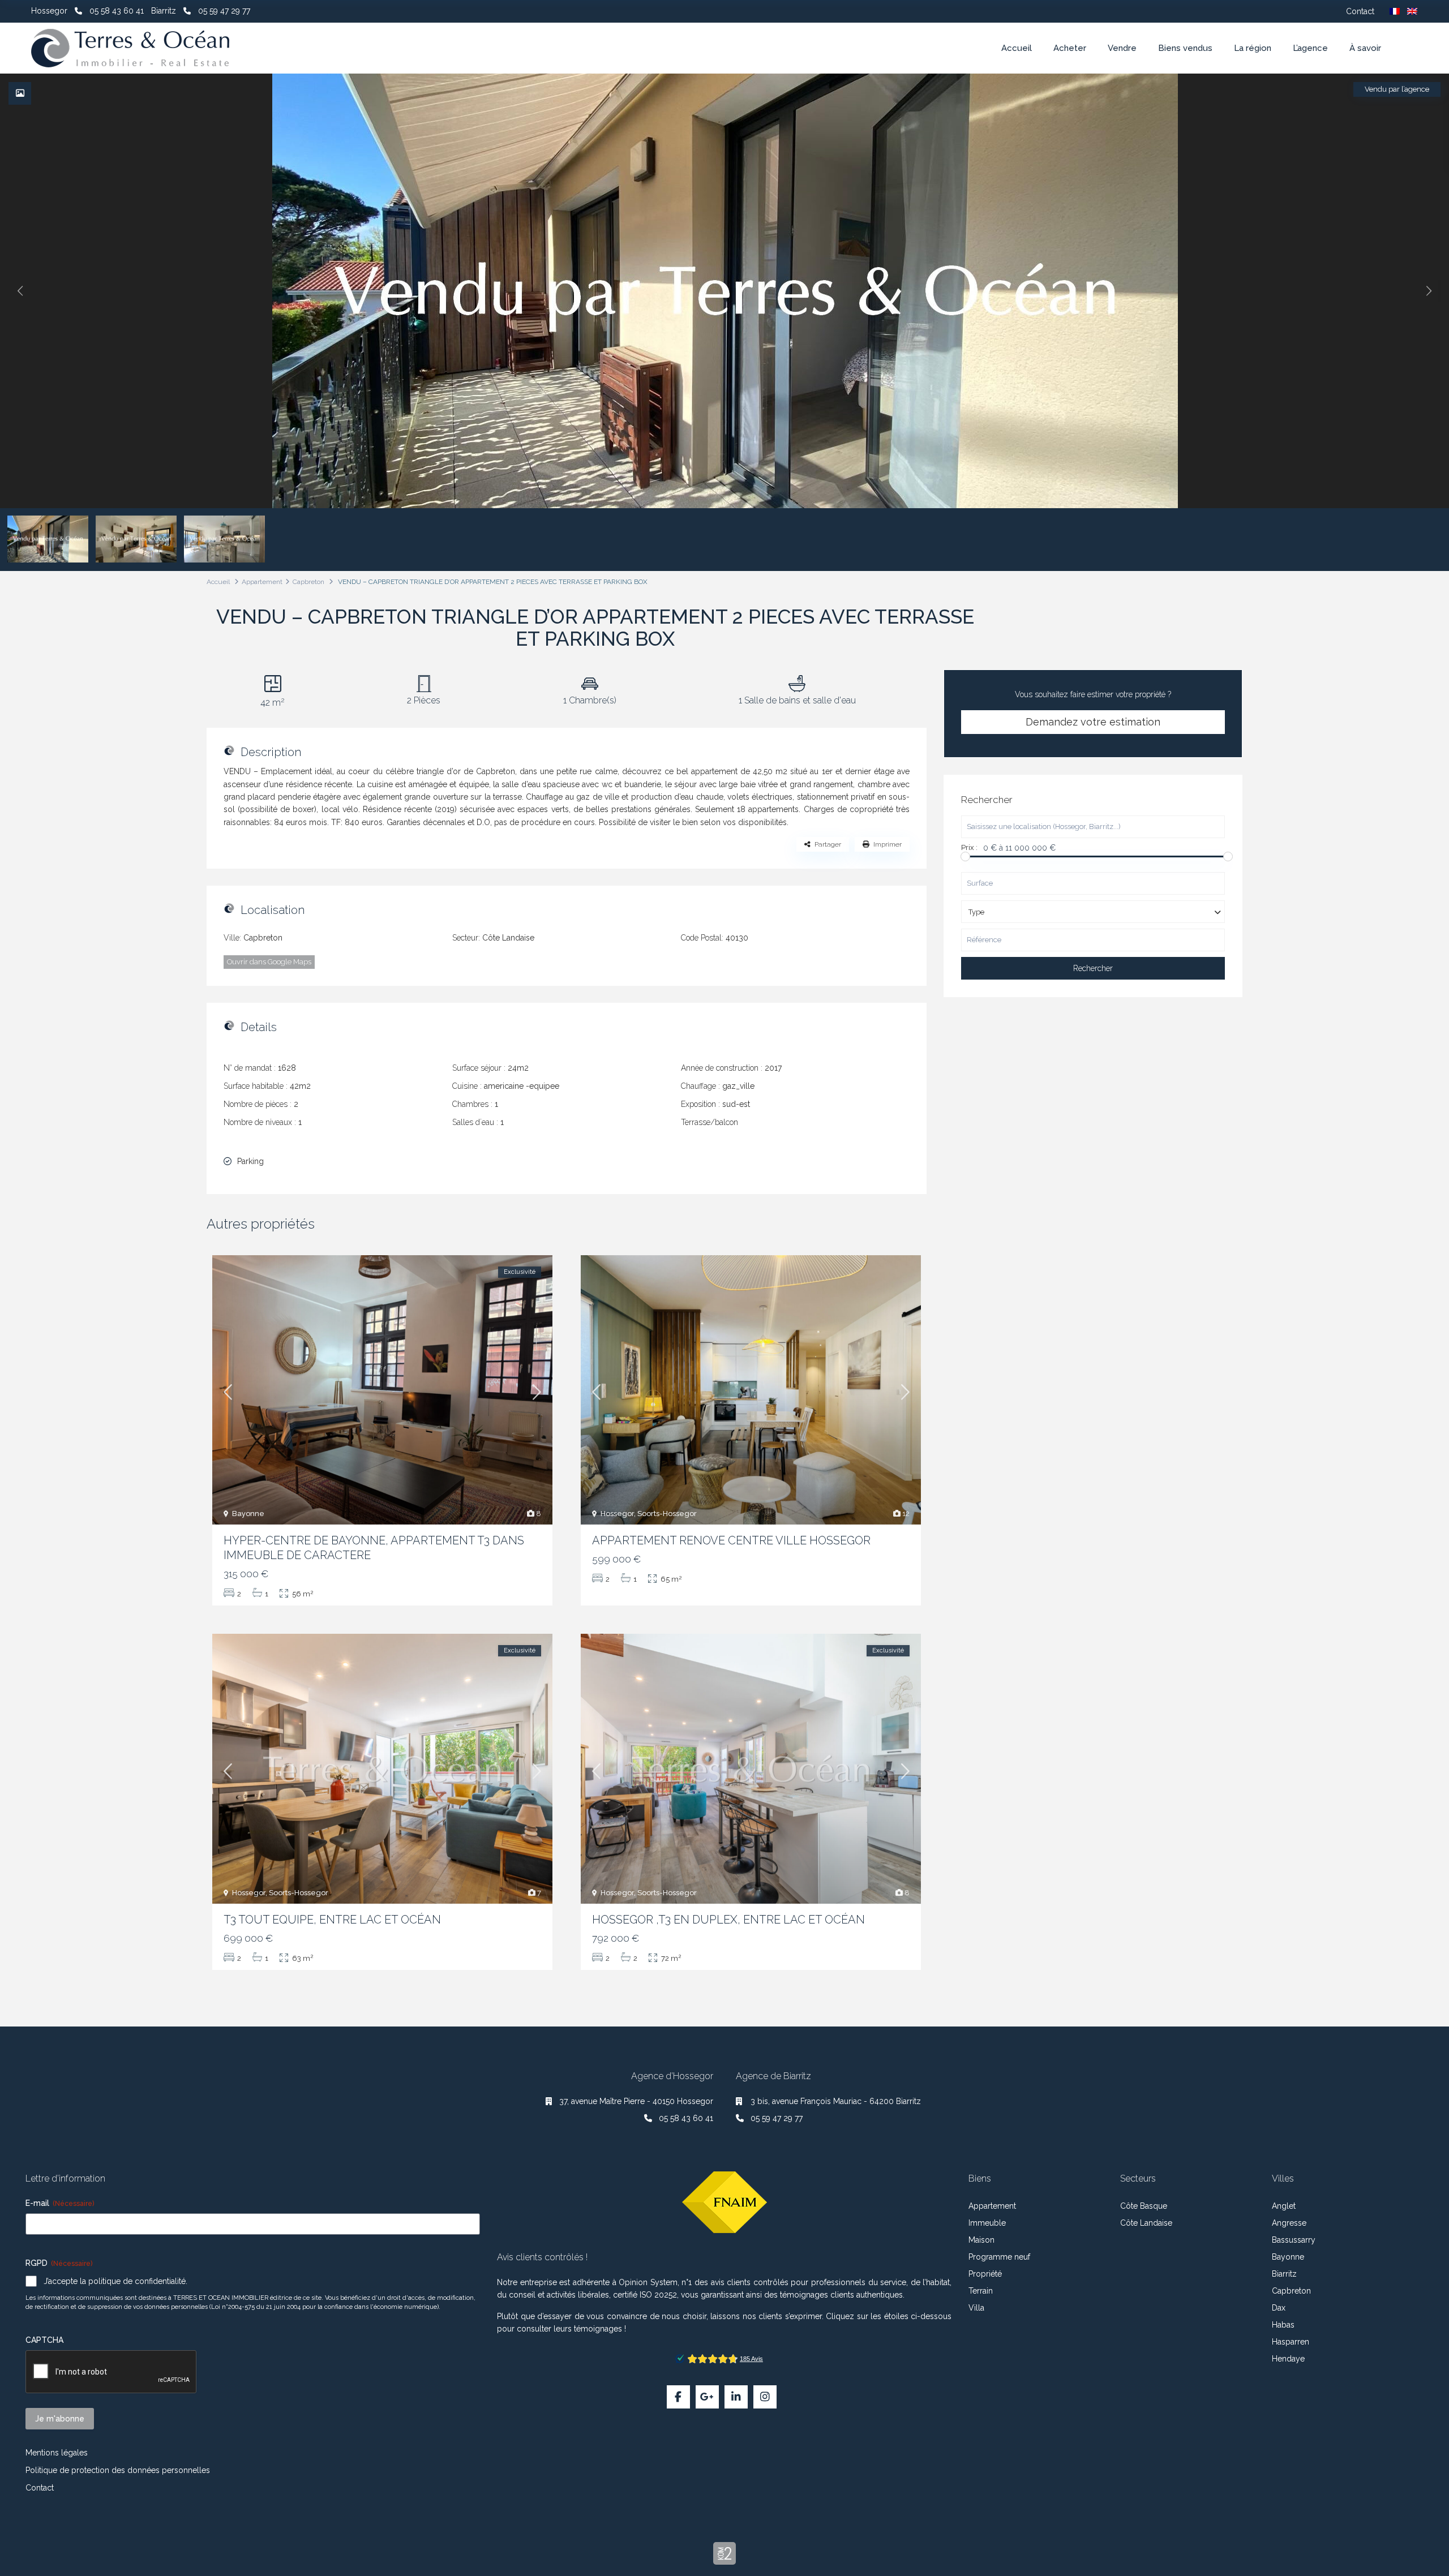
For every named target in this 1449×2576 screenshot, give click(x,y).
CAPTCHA (44, 2340)
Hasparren (1291, 2342)
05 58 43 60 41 (117, 11)
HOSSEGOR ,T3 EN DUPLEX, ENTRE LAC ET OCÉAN (728, 1920)
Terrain (981, 2291)
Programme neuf (999, 2257)
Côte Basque (1144, 2206)
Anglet (1284, 2206)
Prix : (969, 848)
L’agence (1310, 48)
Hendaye (1288, 2359)
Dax (1279, 2308)
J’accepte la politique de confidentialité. (115, 2281)
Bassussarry (1294, 2240)
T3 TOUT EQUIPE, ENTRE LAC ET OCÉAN (332, 1920)
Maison (981, 2240)
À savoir (1365, 48)
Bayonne (248, 1514)
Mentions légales (57, 2453)
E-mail (60, 2203)
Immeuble (987, 2223)
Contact (1360, 11)
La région (1253, 48)
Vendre (1122, 48)
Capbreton (308, 582)
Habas (1283, 2325)
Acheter (1070, 48)
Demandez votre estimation (1093, 722)
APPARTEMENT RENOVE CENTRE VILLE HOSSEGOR (731, 1540)
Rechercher (1093, 968)
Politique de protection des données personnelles (118, 2470)
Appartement (262, 582)
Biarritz (1284, 2274)
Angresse (1289, 2223)
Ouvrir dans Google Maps (269, 962)
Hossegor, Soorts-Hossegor (649, 1514)
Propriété (985, 2274)
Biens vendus (1185, 48)
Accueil (1017, 48)
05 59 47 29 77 (224, 11)
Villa (976, 2308)
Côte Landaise (508, 938)
